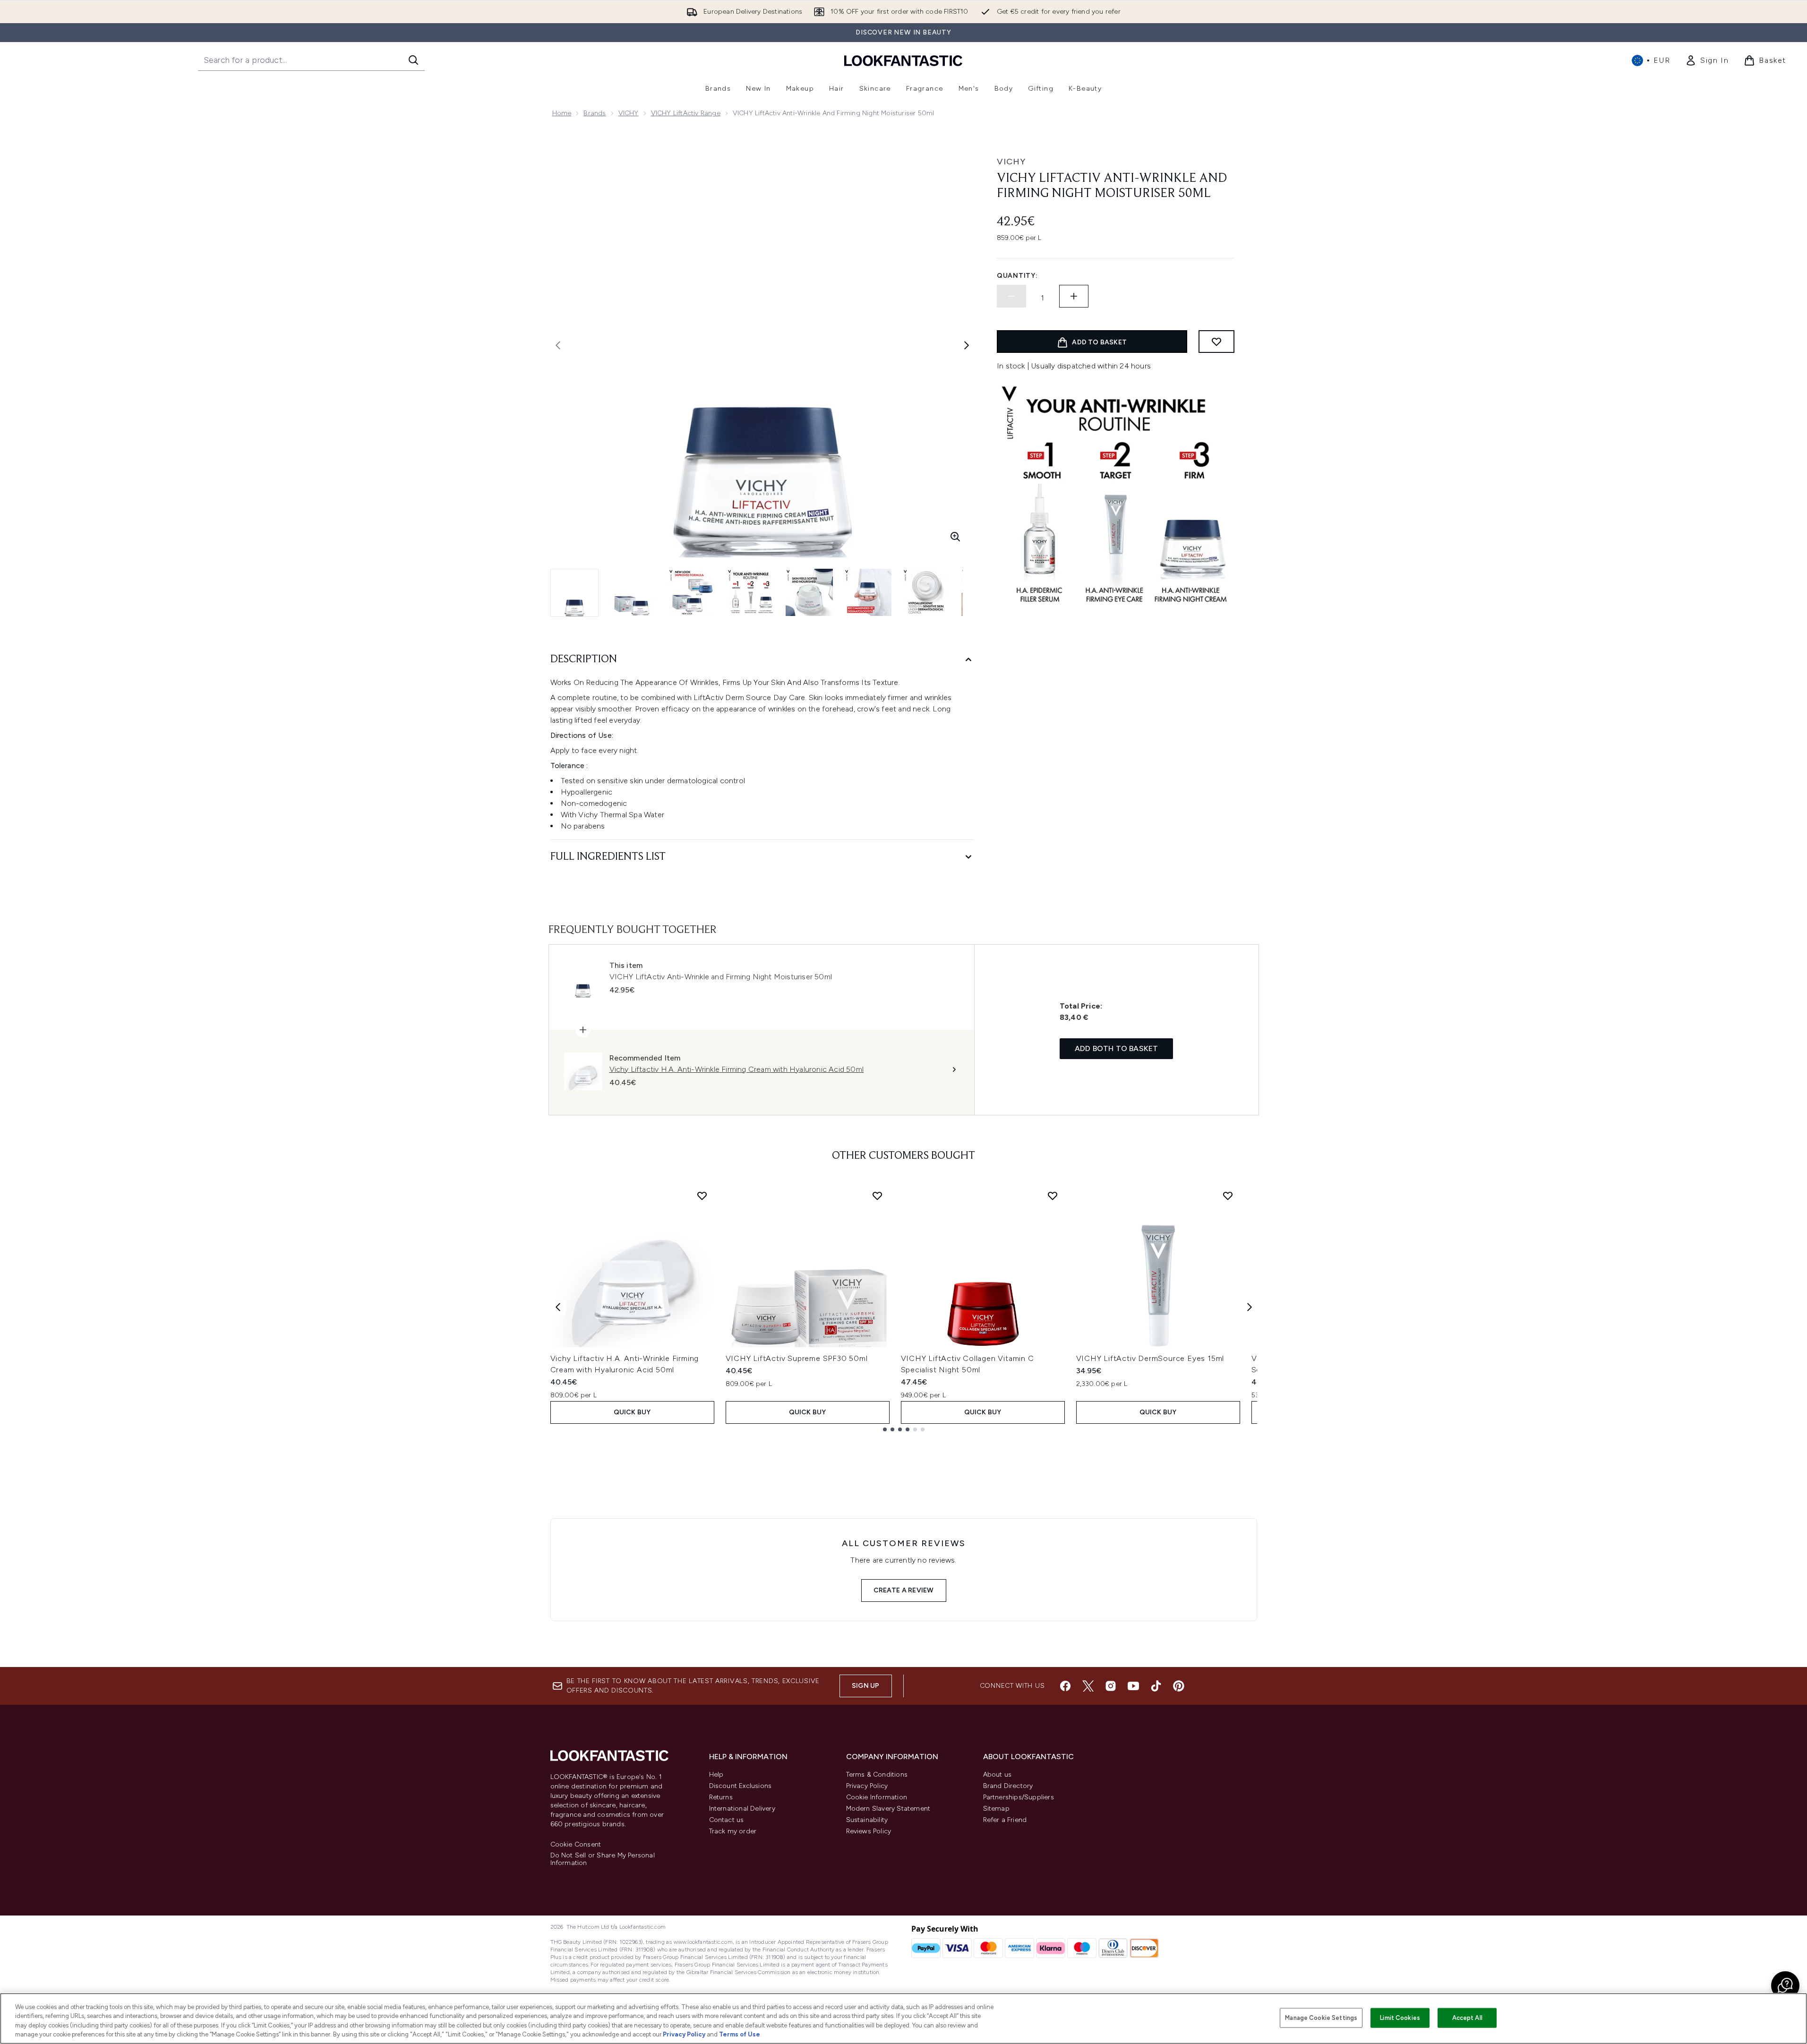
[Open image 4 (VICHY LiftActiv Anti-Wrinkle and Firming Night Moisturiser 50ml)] (751, 592)
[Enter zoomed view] (955, 537)
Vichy (1011, 162)
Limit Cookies (1400, 2018)
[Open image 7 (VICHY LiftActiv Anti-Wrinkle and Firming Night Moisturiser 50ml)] (926, 592)
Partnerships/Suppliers (1019, 1797)
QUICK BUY (632, 1412)
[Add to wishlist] (1216, 342)
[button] (1785, 1985)
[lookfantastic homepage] (903, 60)
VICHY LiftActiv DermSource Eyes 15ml (1150, 1358)
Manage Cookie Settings (1321, 2018)
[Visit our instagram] (1111, 1686)
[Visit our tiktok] (1156, 1686)
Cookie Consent (576, 1845)
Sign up (865, 1686)
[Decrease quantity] (1011, 296)
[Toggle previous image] (558, 345)
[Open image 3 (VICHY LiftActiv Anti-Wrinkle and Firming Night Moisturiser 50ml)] (692, 592)
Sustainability (867, 1820)
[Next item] (1250, 1307)
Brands (595, 113)
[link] (1707, 60)
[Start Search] (413, 60)
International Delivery (742, 1809)
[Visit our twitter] (1088, 1686)
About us (998, 1775)
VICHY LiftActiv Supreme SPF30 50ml (797, 1358)
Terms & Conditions (877, 1775)
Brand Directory (1008, 1786)
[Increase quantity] (1074, 296)
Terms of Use (740, 2034)
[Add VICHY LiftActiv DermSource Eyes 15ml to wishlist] (1228, 1196)
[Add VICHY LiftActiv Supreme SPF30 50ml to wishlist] (877, 1196)
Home (562, 113)
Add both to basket (1117, 1048)
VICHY (629, 113)
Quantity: (1017, 276)
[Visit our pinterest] (1179, 1686)
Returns (721, 1797)
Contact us (727, 1820)
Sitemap (996, 1809)
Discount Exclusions (741, 1786)
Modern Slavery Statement (888, 1809)
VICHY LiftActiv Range (686, 113)
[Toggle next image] (967, 345)
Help (716, 1775)
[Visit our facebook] (1065, 1686)
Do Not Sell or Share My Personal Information (603, 1859)
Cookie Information (877, 1797)
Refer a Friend (1005, 1820)
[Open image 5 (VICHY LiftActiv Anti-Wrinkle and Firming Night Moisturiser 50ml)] (809, 592)
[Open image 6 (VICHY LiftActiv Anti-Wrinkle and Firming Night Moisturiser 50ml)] (868, 592)
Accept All (1467, 2018)
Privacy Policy (867, 1786)
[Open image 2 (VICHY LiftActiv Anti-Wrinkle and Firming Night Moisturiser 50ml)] (634, 592)
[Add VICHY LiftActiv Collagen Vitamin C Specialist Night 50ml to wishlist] (1053, 1196)
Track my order (733, 1831)
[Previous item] (558, 1307)
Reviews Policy (869, 1831)
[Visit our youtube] (1133, 1686)
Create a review (904, 1590)
